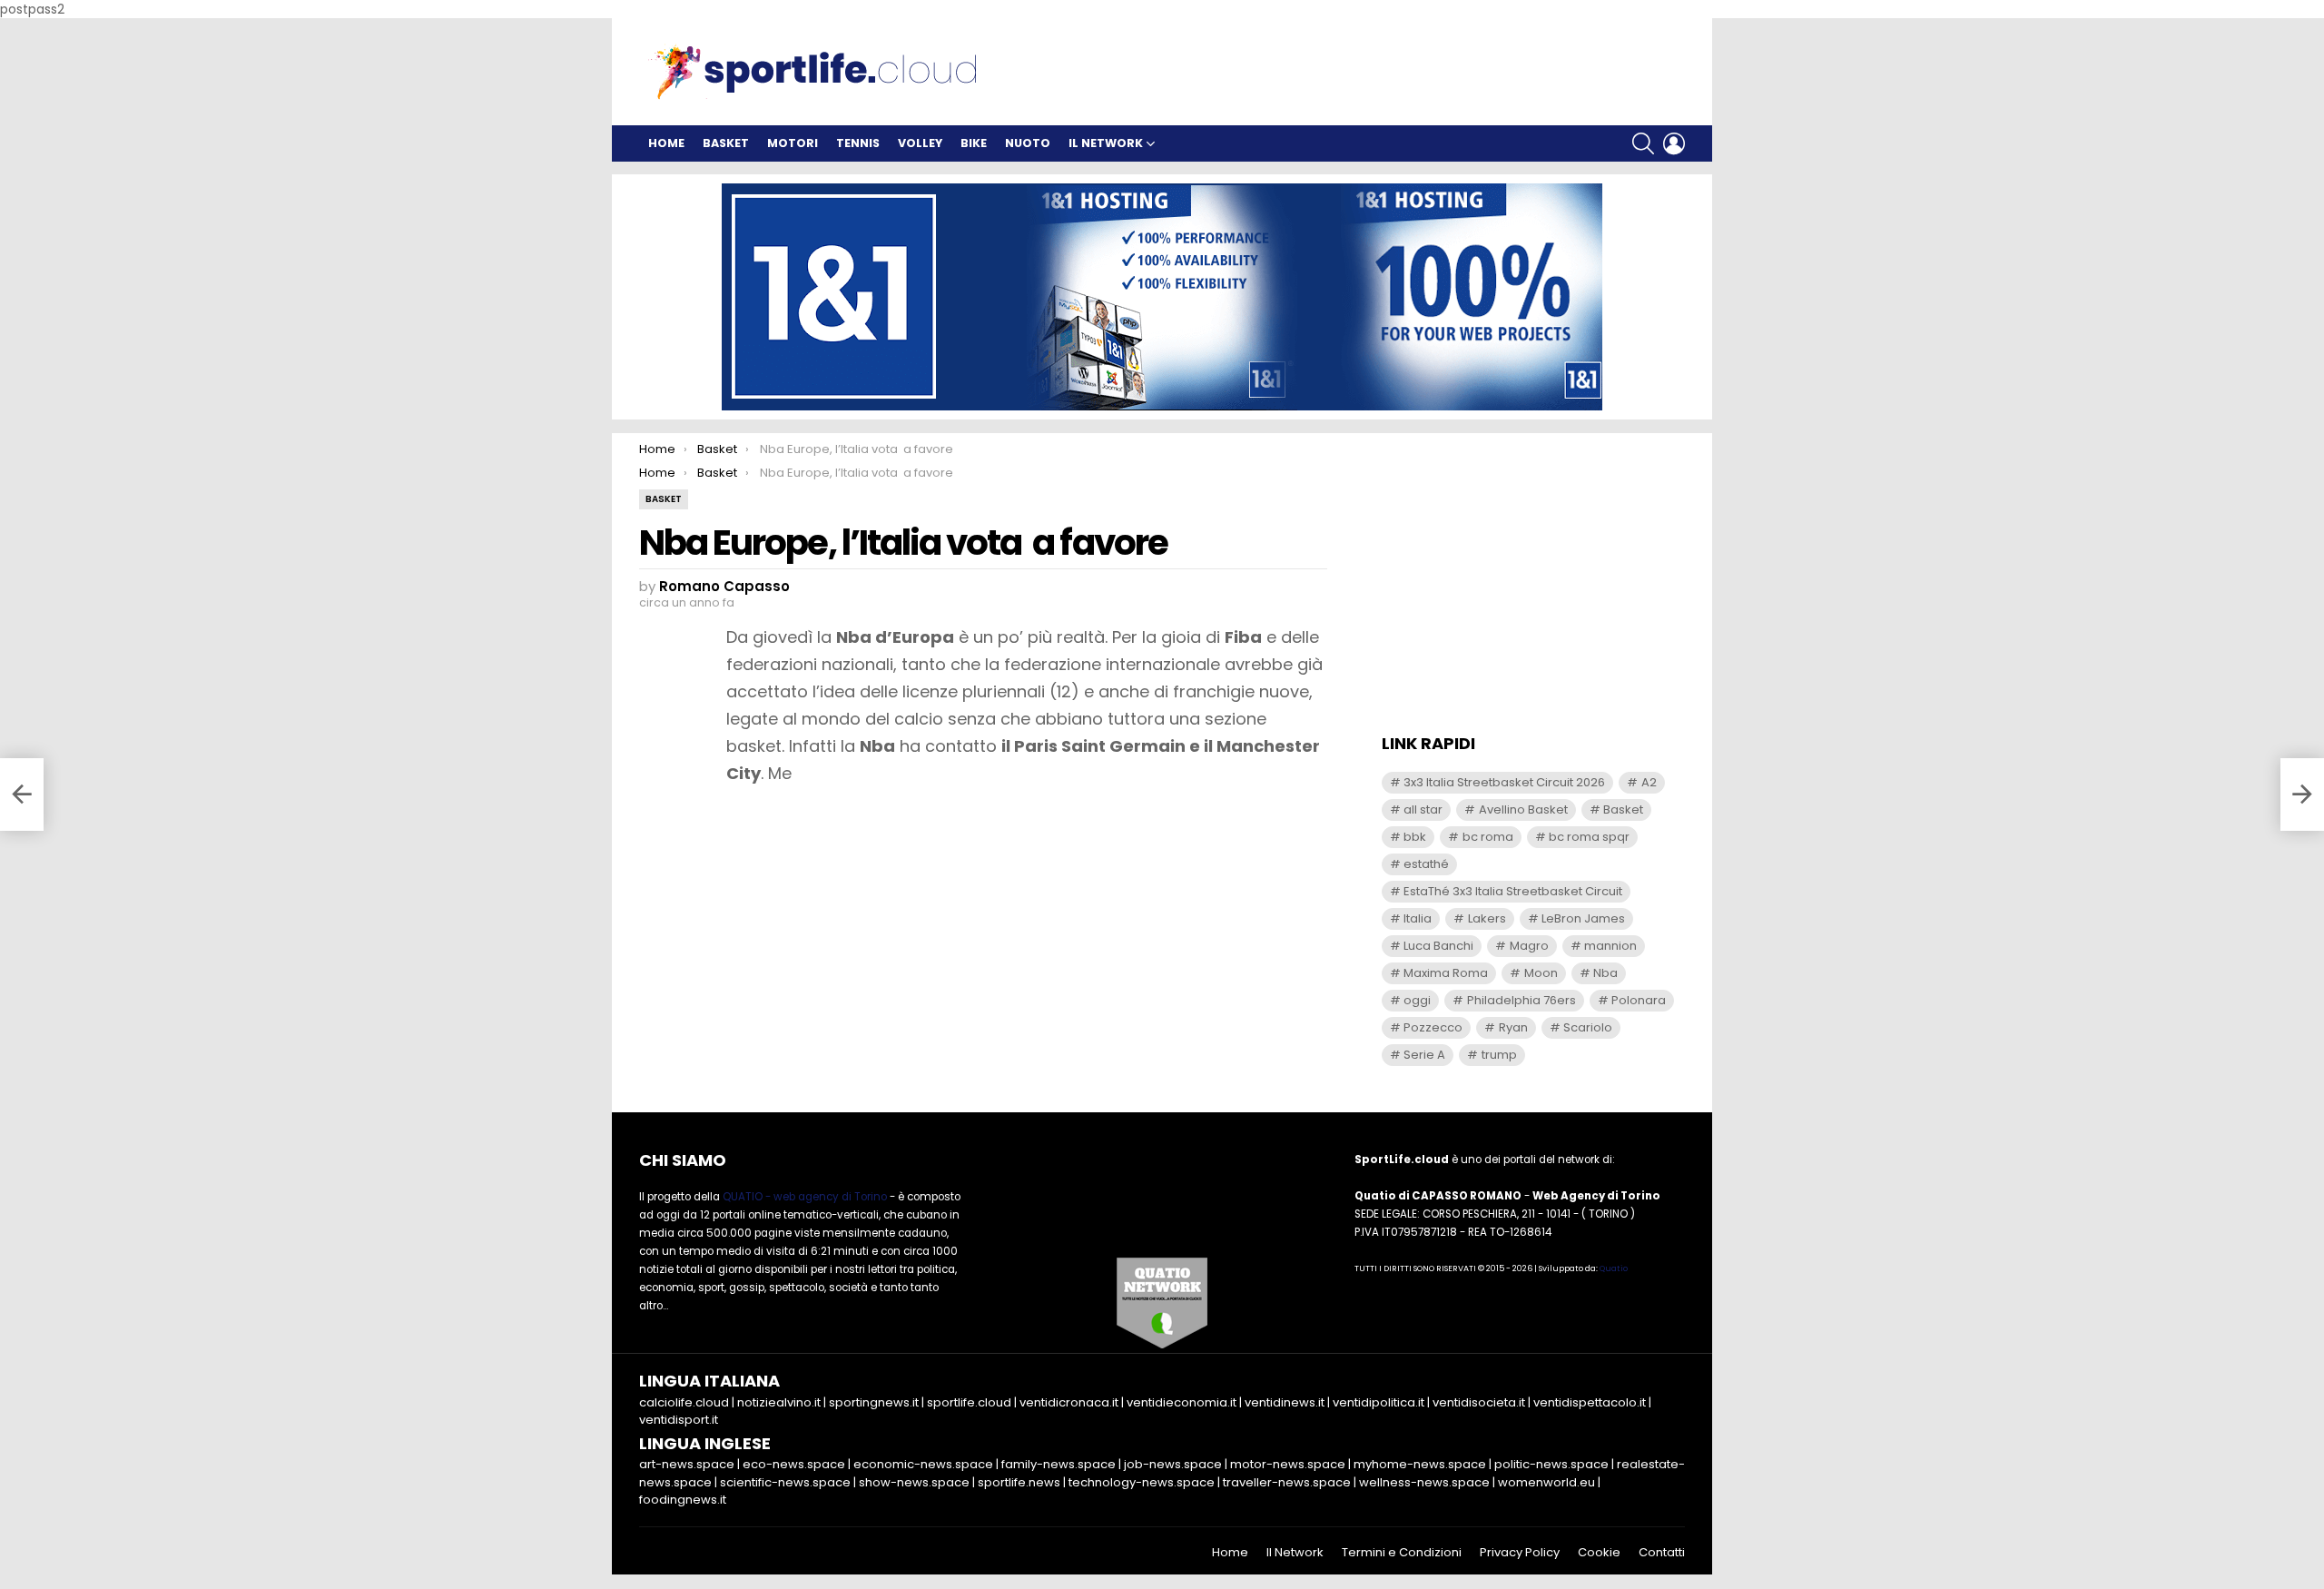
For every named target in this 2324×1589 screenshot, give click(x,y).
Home (666, 143)
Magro (1529, 946)
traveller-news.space (1287, 1482)
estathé (1426, 864)
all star (1423, 809)
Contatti (1662, 1553)
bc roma (1488, 837)
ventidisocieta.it (1479, 1402)
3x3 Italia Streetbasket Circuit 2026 (1504, 782)
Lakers (1487, 918)
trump (1499, 1055)
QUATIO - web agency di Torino (805, 1197)
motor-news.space (1288, 1464)
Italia (1418, 918)
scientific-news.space (785, 1482)
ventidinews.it (1285, 1402)
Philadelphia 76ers (1521, 1000)
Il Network (1106, 143)
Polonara (1639, 1000)
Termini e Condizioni (1402, 1553)
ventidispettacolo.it (1590, 1402)
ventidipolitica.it (1379, 1402)
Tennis (858, 143)
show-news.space (914, 1482)
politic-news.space (1551, 1464)
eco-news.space (794, 1464)
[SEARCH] (1643, 143)
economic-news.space (923, 1464)
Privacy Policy (1520, 1553)
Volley (920, 143)
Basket (726, 143)
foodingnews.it (683, 1500)
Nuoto (1028, 143)
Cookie (1599, 1553)
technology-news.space (1142, 1482)
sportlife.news (1019, 1482)
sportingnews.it (874, 1402)
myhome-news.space (1420, 1464)
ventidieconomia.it (1182, 1402)
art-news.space (687, 1464)
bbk (1415, 837)
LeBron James (1583, 918)
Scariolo (1588, 1027)
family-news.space (1059, 1464)
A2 (1649, 782)
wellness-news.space (1424, 1482)
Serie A (1424, 1055)
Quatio (1614, 1268)
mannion (1610, 946)
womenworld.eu (1546, 1482)
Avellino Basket (1523, 809)
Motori (793, 143)
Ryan (1513, 1027)
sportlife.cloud (969, 1402)
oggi (1417, 1000)
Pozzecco (1433, 1027)
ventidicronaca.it (1069, 1402)
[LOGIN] (1674, 143)
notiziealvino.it (779, 1402)
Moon (1541, 973)
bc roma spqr (1589, 837)
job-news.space (1173, 1464)
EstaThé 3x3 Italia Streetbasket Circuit (1513, 891)
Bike (974, 143)
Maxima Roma (1446, 973)
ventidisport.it (679, 1420)
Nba (1605, 973)
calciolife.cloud (684, 1402)
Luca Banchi (1438, 946)
